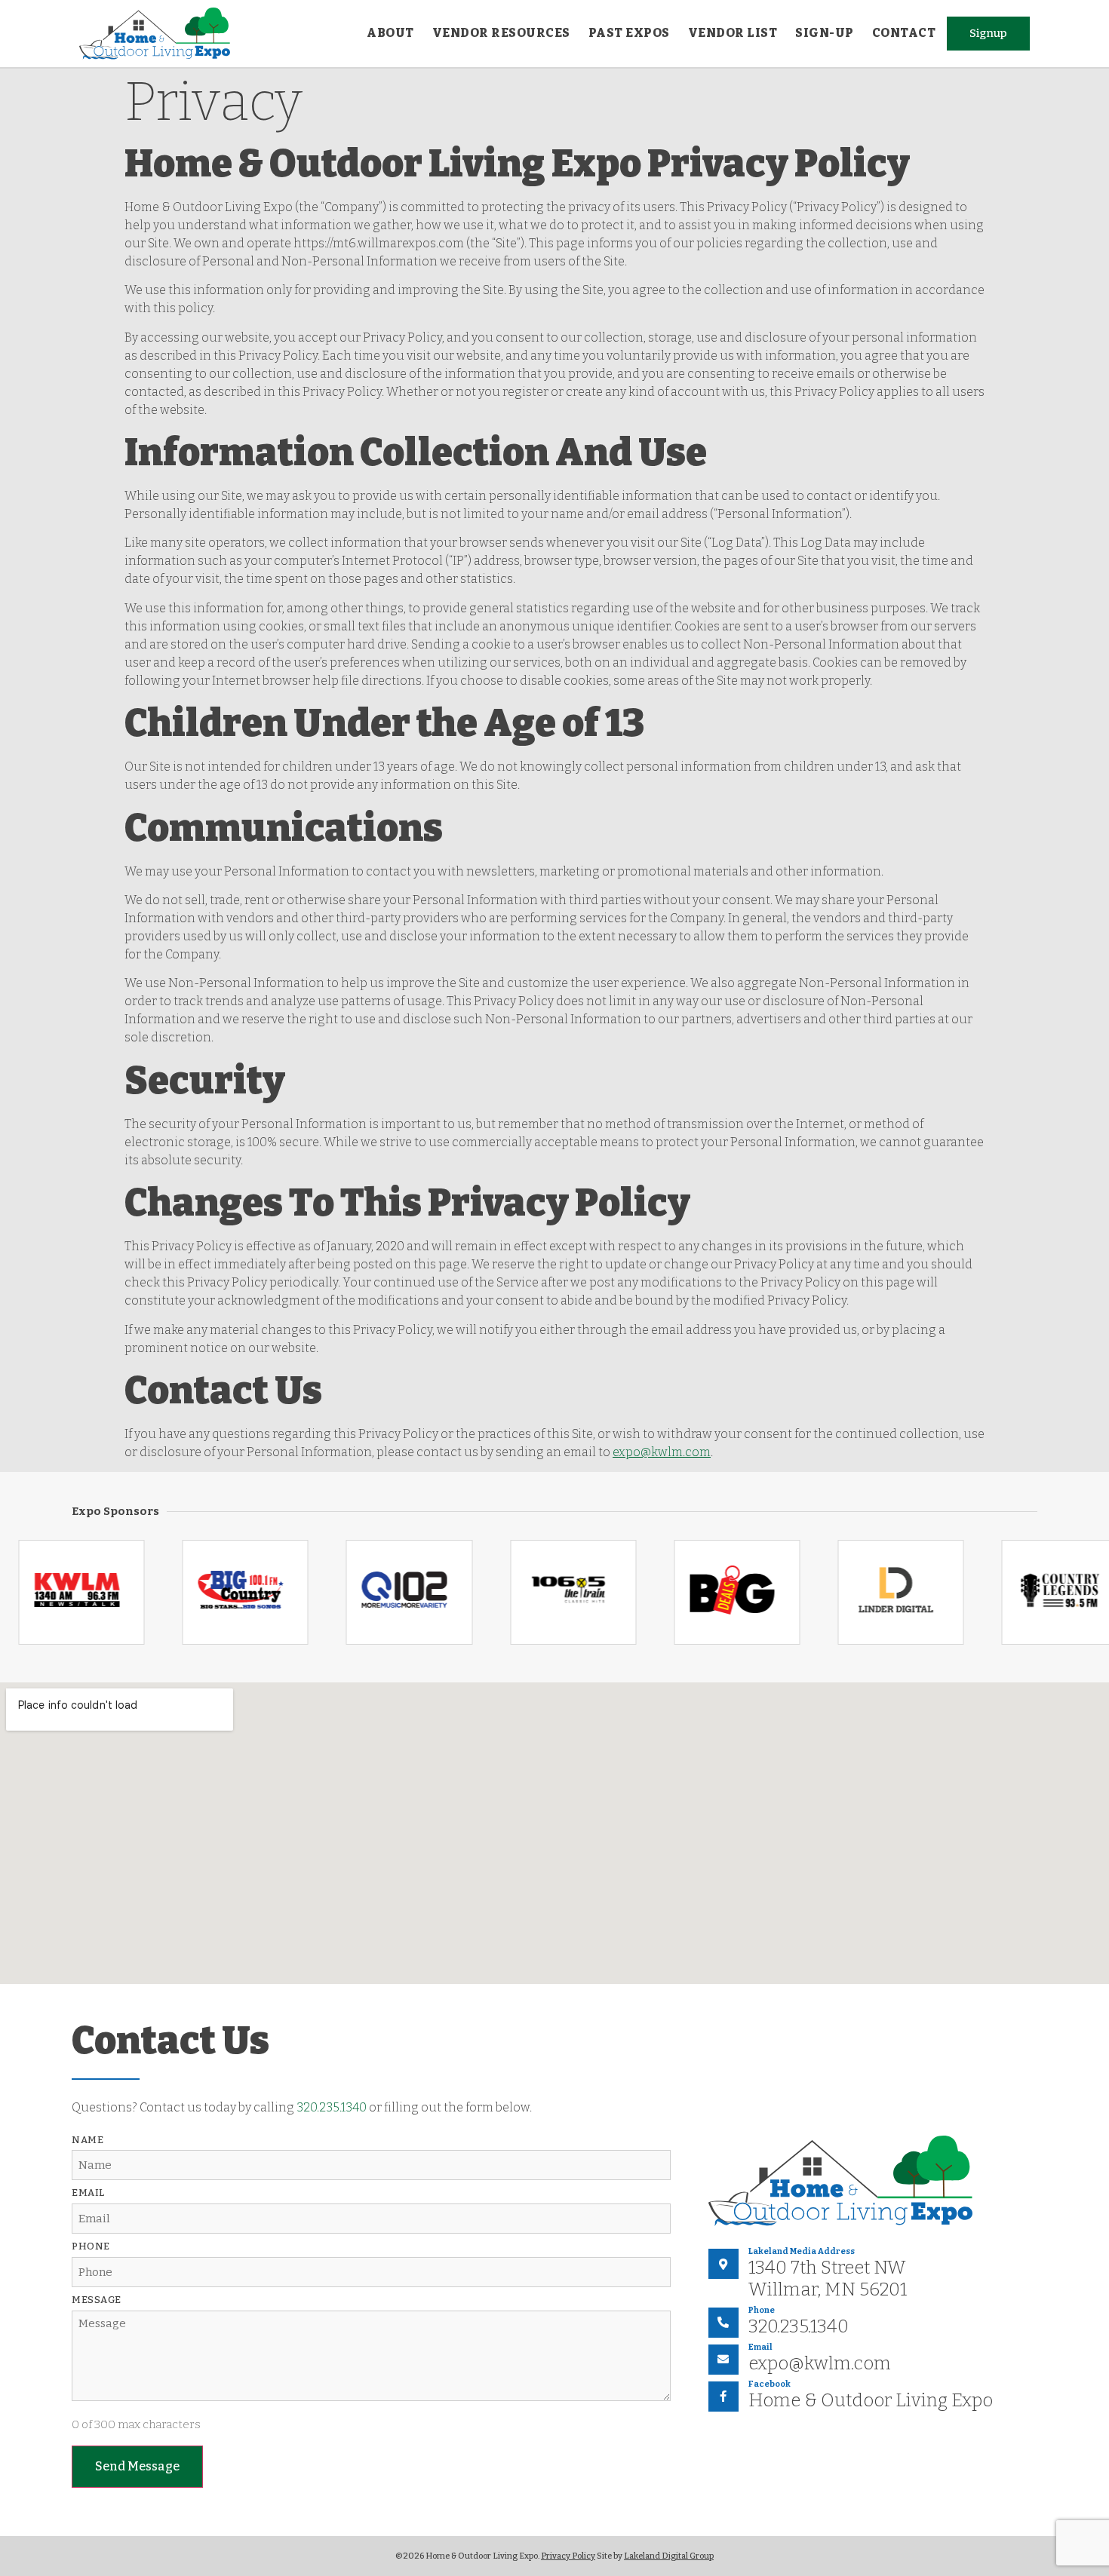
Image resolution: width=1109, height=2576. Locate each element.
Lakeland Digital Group (669, 2556)
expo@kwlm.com (662, 1452)
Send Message (137, 2466)
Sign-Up (825, 33)
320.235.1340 (332, 2107)
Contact (904, 33)
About (390, 33)
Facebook (770, 2384)
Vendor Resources (501, 33)
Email (760, 2347)
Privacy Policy (568, 2556)
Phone (762, 2310)
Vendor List (733, 33)
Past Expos (629, 33)
